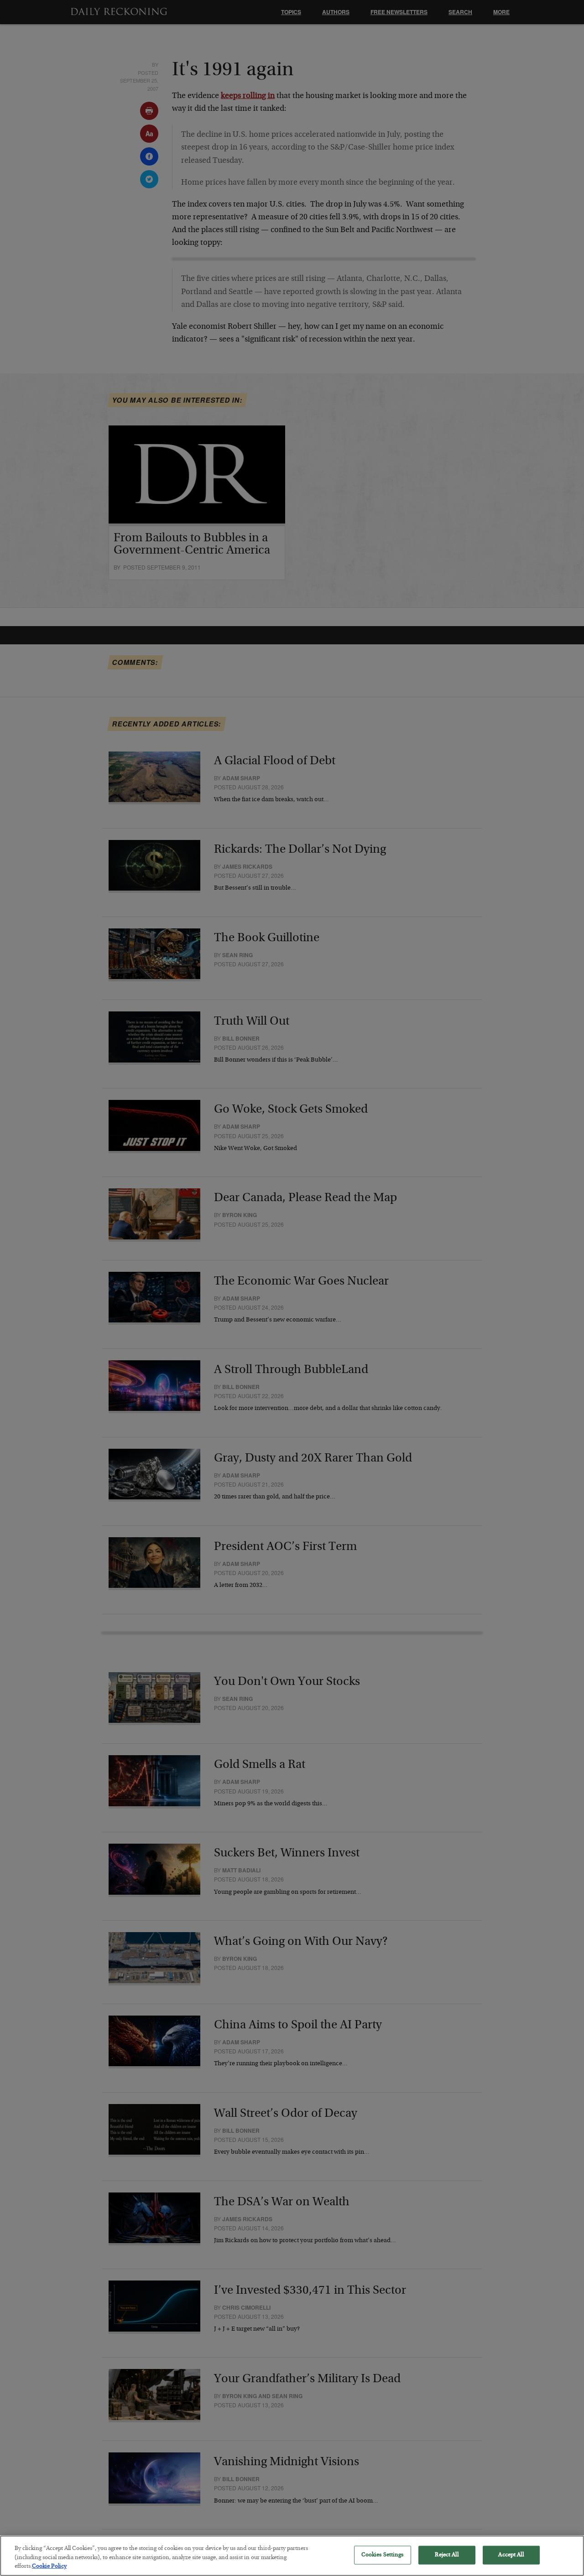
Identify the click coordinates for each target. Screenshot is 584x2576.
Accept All (511, 2555)
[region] (292, 2556)
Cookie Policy (49, 2567)
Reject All (446, 2555)
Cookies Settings (383, 2555)
